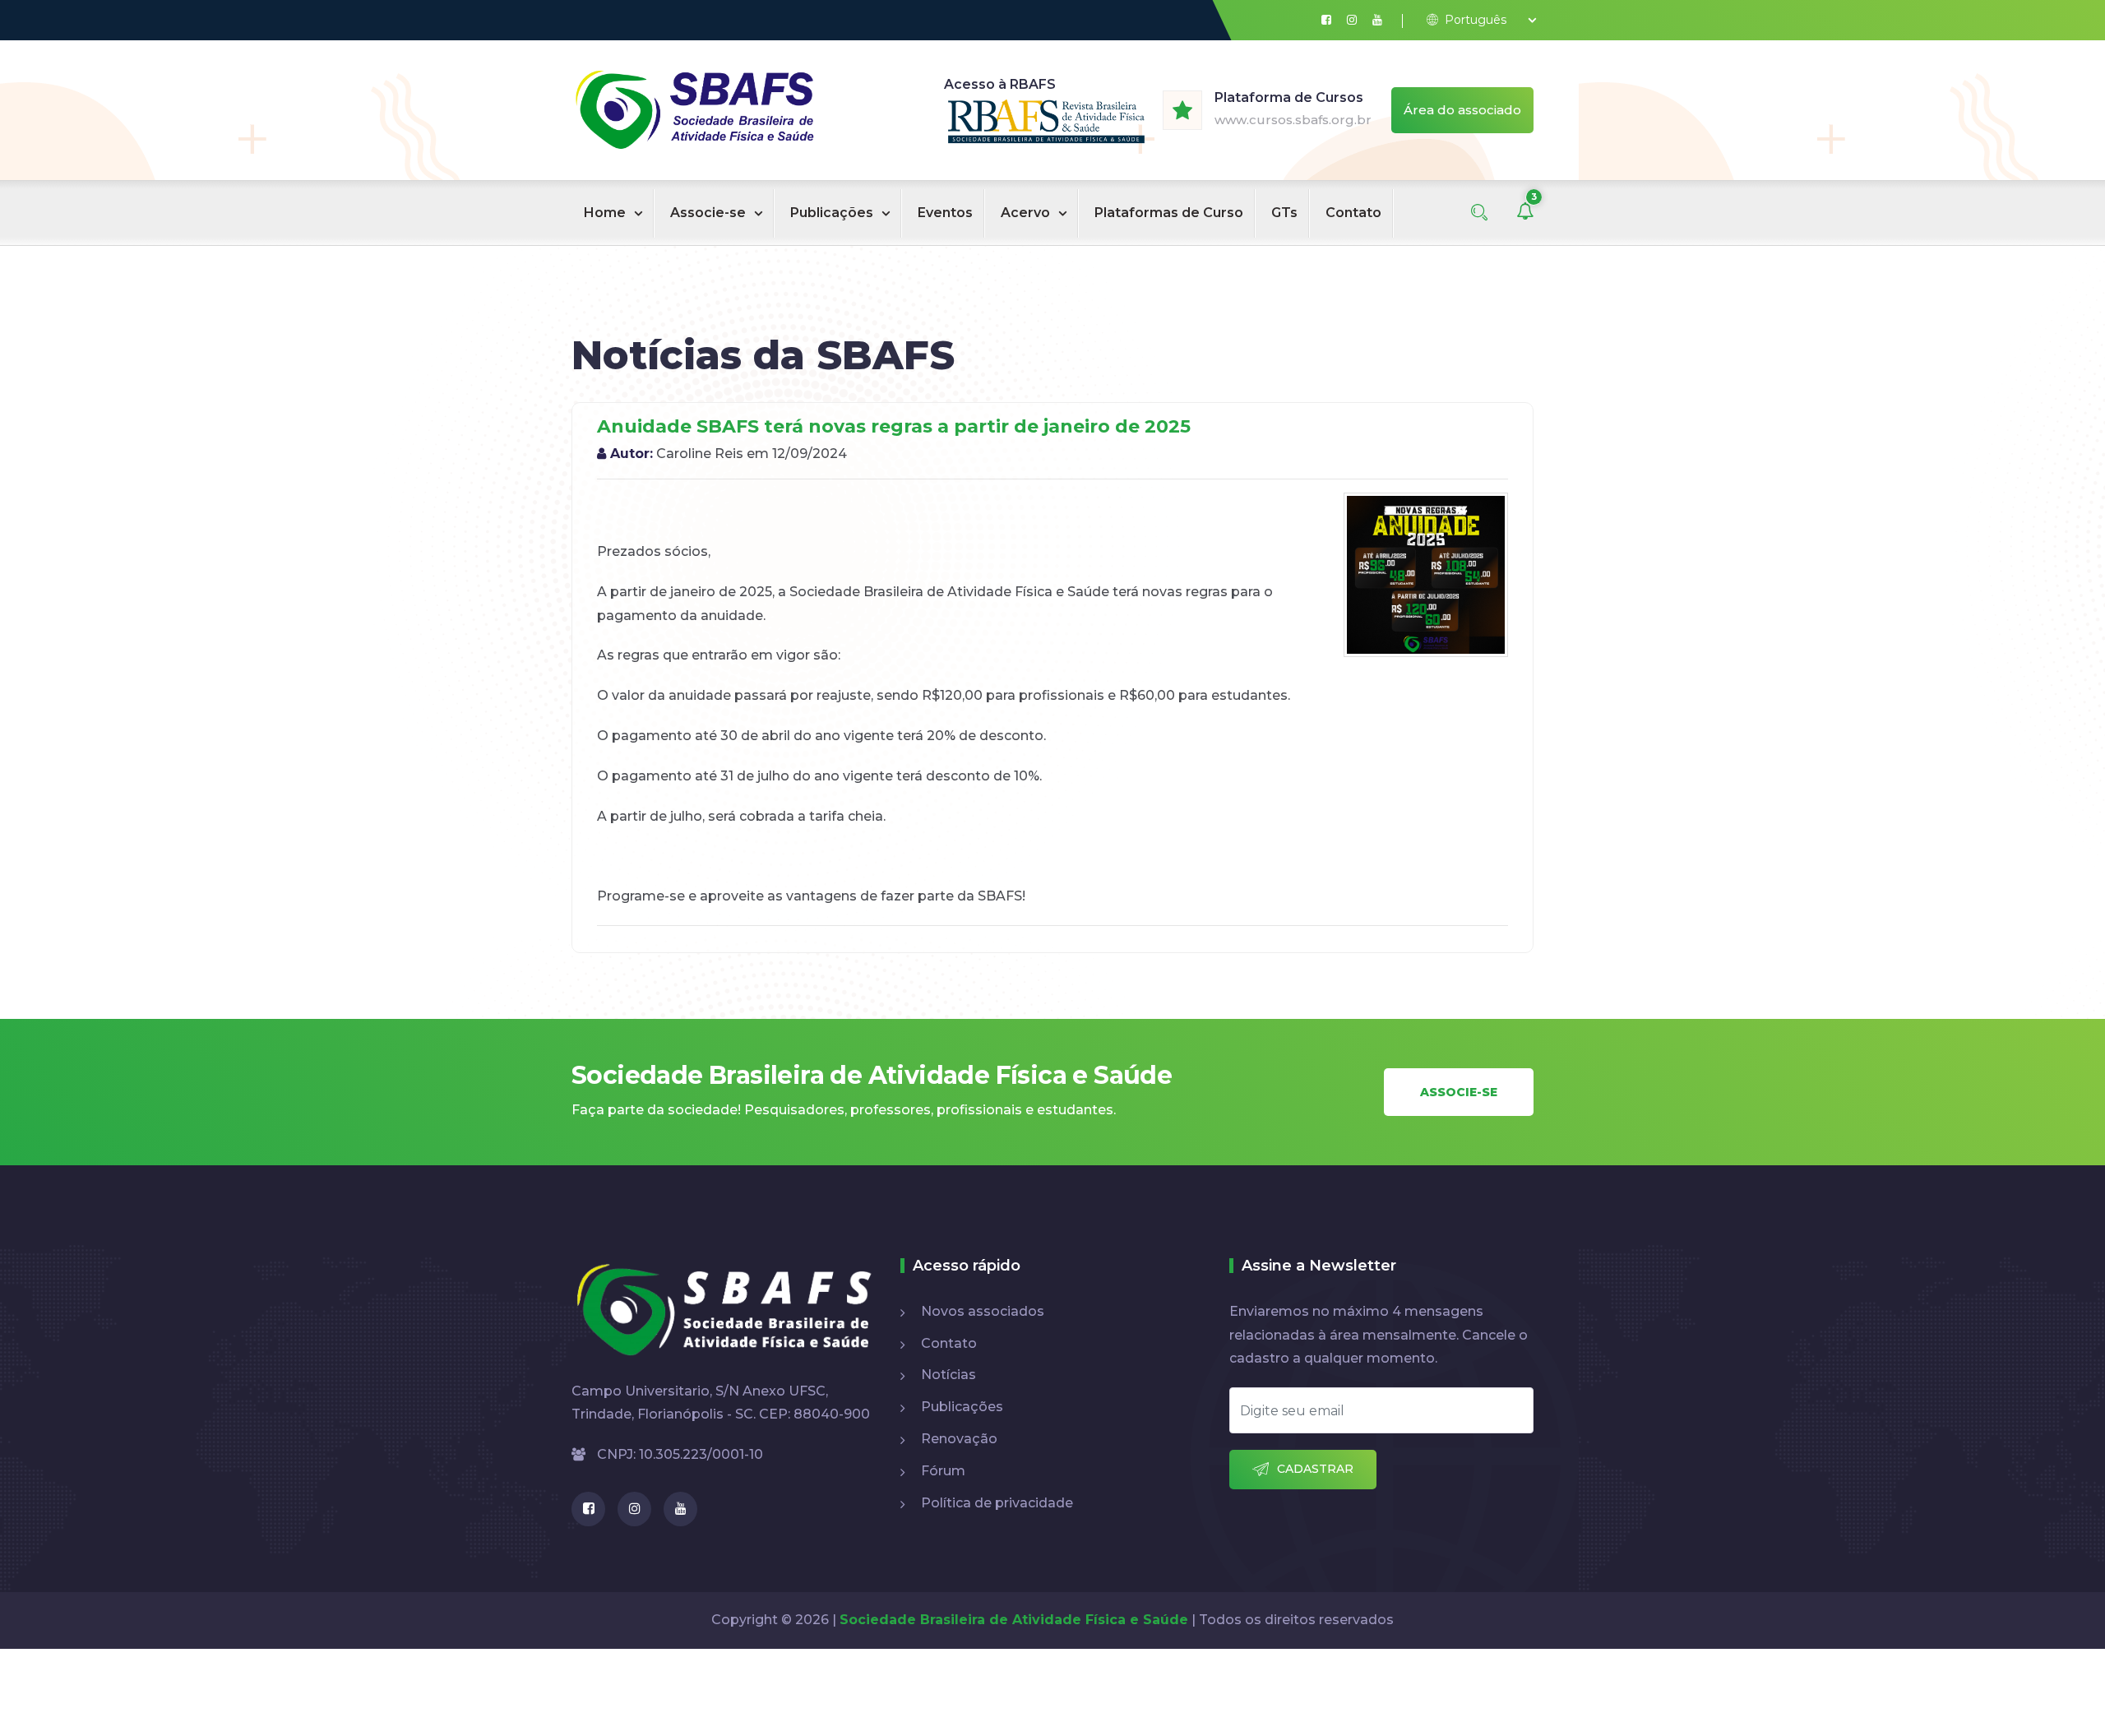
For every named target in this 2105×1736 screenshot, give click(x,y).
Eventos (945, 213)
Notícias (948, 1375)
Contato (1353, 213)
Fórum (943, 1471)
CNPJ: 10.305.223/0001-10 (678, 1454)
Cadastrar (1315, 1469)
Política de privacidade (997, 1503)
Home (605, 213)
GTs (1284, 213)
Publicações (832, 213)
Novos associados (983, 1311)
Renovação (959, 1439)
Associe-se (708, 213)
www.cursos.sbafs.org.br (1293, 120)
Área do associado (1462, 110)
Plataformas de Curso (1169, 213)
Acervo (1025, 213)
